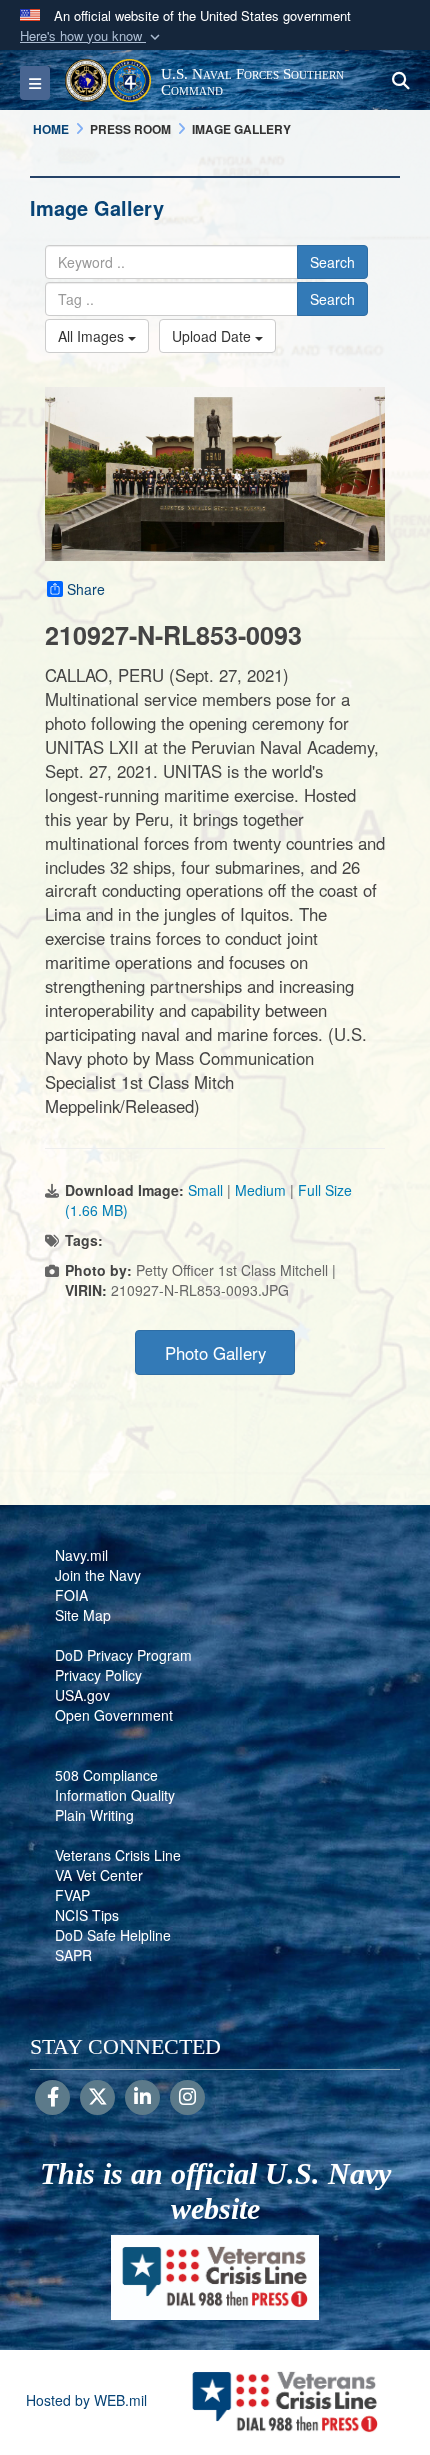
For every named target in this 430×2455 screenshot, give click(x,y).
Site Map (83, 1615)
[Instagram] (187, 2098)
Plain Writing (94, 1815)
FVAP (72, 1895)
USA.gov (82, 1695)
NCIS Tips (87, 1915)
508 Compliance (106, 1775)
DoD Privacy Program (123, 1655)
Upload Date (213, 336)
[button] (92, 36)
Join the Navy (98, 1575)
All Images (93, 336)
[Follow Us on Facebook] (52, 2098)
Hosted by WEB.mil (86, 2400)
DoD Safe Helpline (113, 1935)
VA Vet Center (99, 1875)
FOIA (71, 1595)
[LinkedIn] (142, 2098)
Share (86, 589)
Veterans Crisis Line (118, 1855)
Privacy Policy (98, 1675)
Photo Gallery (215, 1353)
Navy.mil (81, 1555)
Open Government (114, 1715)
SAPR (73, 1955)
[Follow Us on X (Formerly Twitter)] (97, 2098)
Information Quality (115, 1795)
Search (332, 262)
